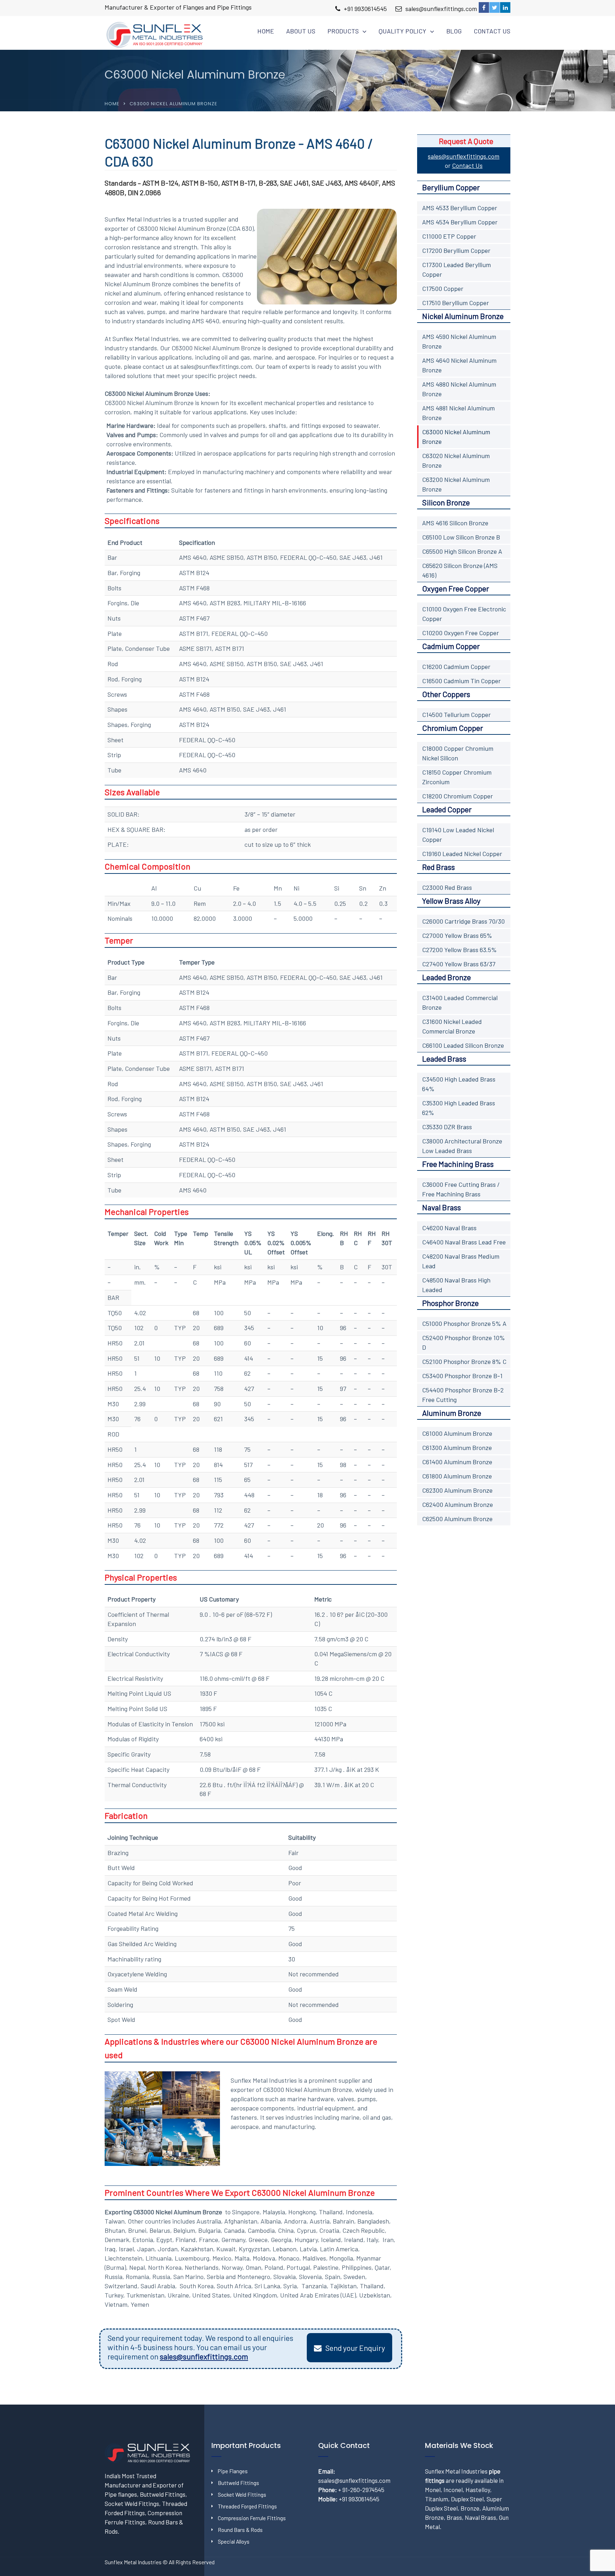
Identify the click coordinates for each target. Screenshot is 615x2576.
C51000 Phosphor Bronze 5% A (464, 1323)
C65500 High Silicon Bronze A (462, 551)
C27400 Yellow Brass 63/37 (459, 964)
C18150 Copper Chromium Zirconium (457, 777)
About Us (301, 31)
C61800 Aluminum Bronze (457, 1476)
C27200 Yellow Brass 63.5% (459, 950)
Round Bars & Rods (240, 2530)
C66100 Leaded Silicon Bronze (463, 1045)
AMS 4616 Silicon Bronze (455, 523)
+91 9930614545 (365, 9)
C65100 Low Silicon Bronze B (461, 537)
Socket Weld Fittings (242, 2495)
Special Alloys (234, 2542)
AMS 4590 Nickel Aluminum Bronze (459, 341)
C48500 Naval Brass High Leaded (456, 1285)
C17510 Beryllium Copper (456, 303)
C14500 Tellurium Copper (456, 715)
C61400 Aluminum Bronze (457, 1462)
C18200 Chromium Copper (458, 796)
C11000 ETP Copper (449, 236)
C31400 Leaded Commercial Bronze (460, 1002)
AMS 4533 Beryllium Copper (460, 208)
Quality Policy (403, 31)
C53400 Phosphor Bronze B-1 (462, 1376)
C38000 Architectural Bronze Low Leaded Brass (462, 1146)
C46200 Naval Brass (449, 1228)
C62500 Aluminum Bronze (457, 1519)
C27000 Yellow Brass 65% (457, 935)
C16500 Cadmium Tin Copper (461, 681)
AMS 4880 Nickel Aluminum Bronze (459, 389)
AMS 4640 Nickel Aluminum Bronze (459, 365)
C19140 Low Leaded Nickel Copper (458, 835)
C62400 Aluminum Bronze (458, 1504)
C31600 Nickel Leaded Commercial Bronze (452, 1026)
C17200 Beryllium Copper (456, 250)
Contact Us (492, 31)
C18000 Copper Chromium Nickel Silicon (458, 753)
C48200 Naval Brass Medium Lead (461, 1261)
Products (343, 31)
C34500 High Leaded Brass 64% (459, 1084)
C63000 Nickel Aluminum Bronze (456, 437)
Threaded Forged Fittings (247, 2506)
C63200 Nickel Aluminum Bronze (456, 484)
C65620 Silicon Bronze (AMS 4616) (460, 570)
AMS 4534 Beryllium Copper (460, 222)
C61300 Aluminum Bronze (457, 1448)
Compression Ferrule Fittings (252, 2518)
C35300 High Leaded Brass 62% (459, 1108)
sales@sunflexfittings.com (441, 9)
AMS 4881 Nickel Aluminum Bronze (458, 413)
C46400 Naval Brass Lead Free (464, 1242)
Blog (454, 31)
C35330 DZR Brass (447, 1127)
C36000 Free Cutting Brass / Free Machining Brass (461, 1189)
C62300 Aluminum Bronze (457, 1490)
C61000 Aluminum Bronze (457, 1433)
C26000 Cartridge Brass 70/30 (463, 921)
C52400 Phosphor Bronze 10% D (464, 1342)
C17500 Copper (443, 288)
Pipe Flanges (233, 2471)
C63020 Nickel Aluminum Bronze (456, 460)
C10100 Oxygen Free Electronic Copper (464, 614)
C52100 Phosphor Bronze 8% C (464, 1361)
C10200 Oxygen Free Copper (461, 633)
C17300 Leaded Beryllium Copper (456, 269)
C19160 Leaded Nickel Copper (462, 854)
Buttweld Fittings (238, 2483)
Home (266, 31)
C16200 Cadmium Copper (456, 666)
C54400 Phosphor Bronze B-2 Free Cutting (463, 1395)
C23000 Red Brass (447, 887)
